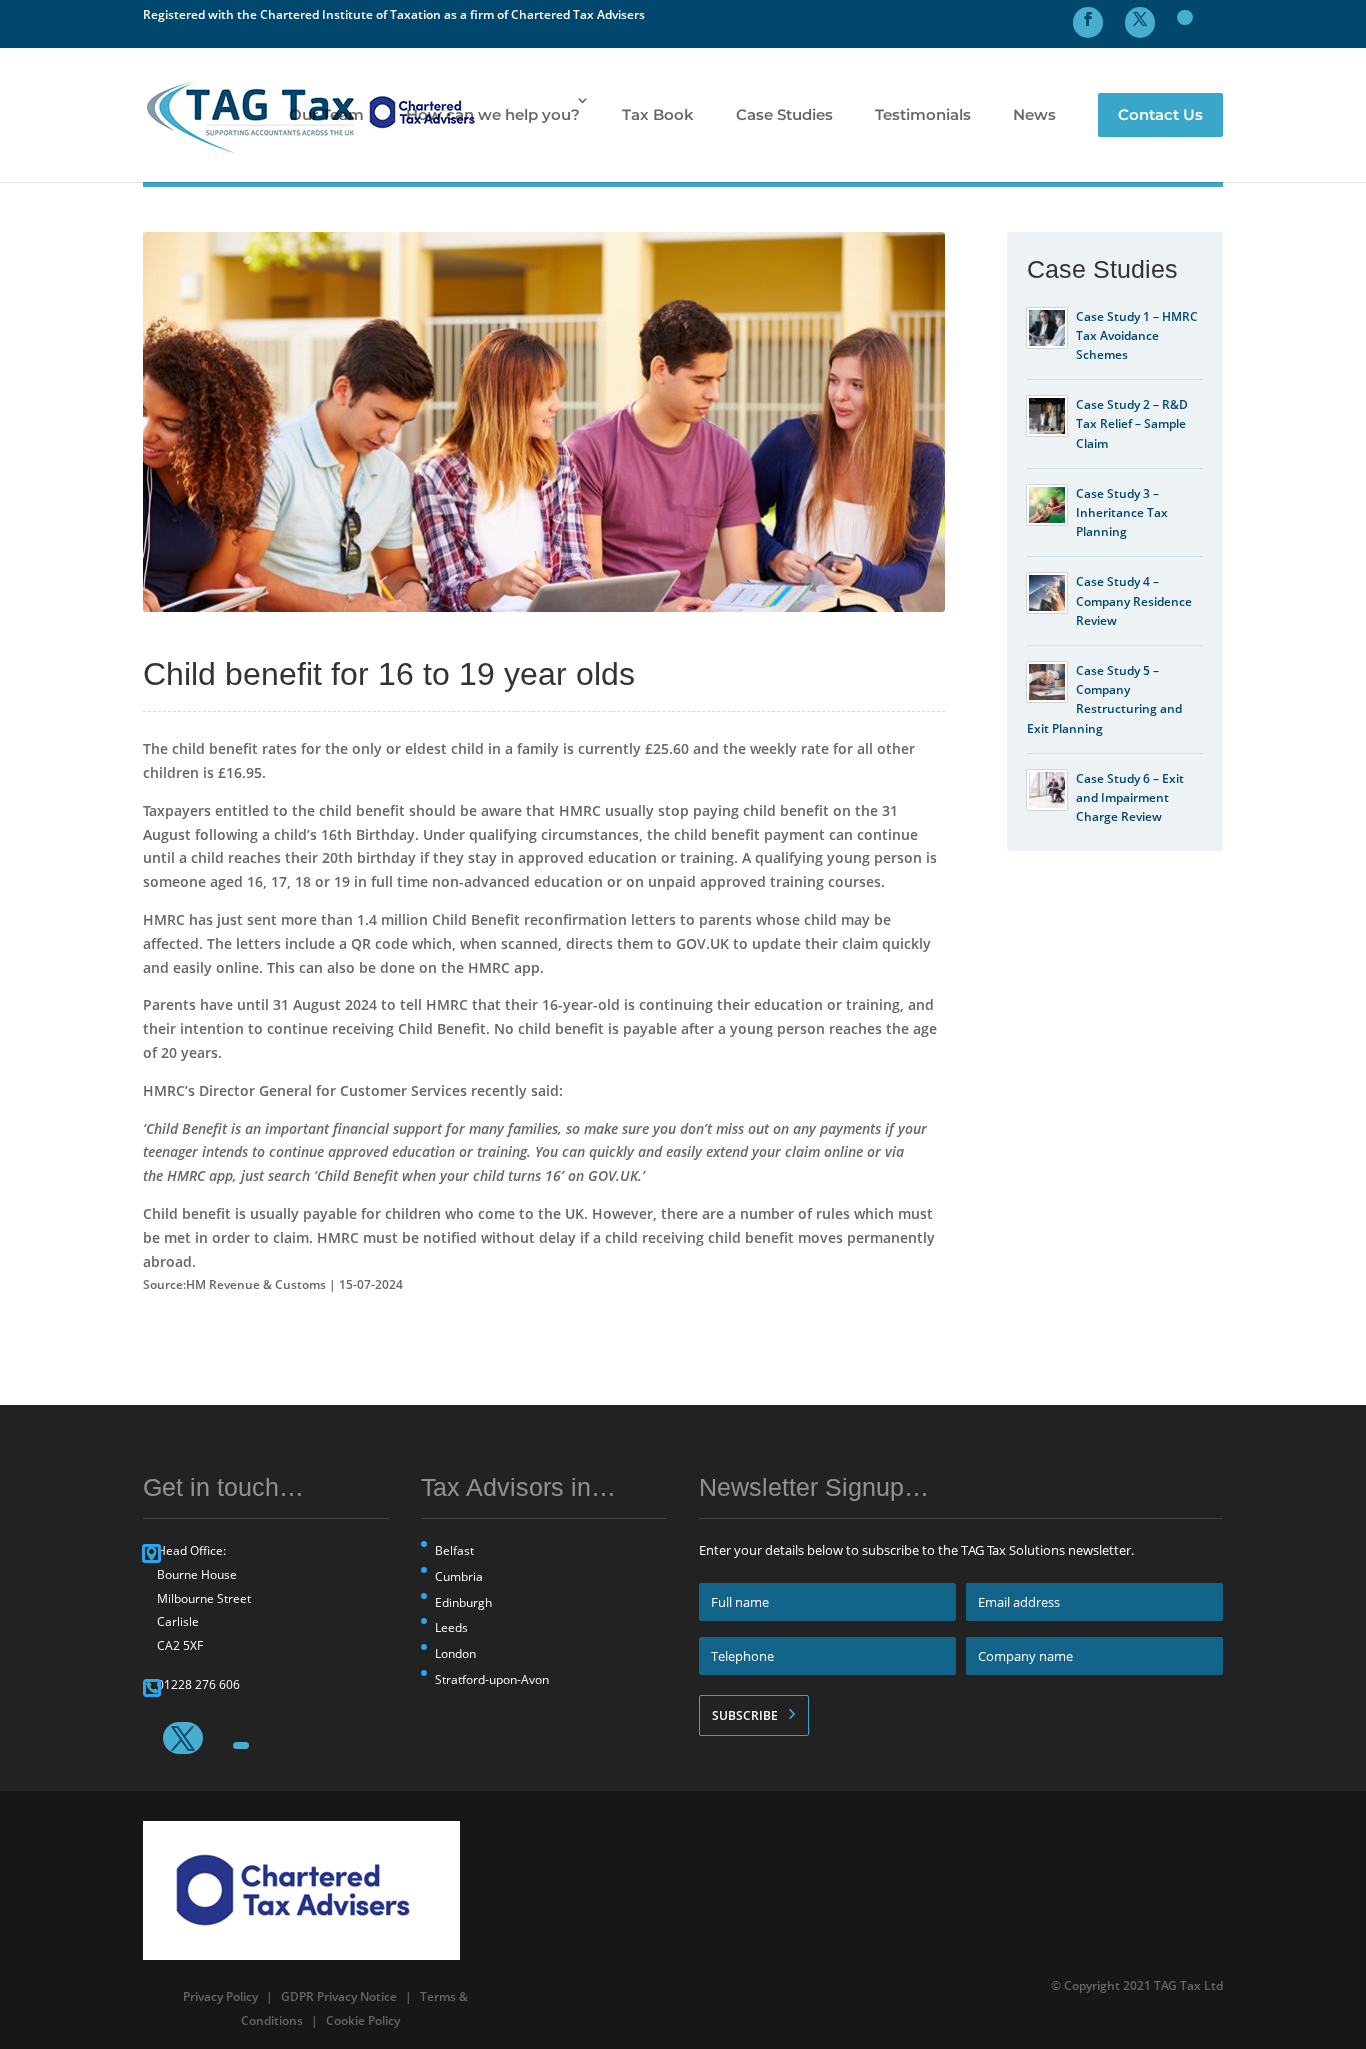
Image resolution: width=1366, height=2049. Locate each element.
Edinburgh (463, 1602)
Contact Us (1160, 114)
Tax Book (658, 114)
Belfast (454, 1550)
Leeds (451, 1627)
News (1034, 114)
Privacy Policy (220, 1996)
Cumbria (459, 1576)
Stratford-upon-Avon (492, 1679)
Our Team (326, 114)
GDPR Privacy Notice (339, 1996)
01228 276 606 (198, 1684)
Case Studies (784, 114)
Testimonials (923, 114)
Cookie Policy (363, 2020)
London (455, 1653)
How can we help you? (493, 114)
